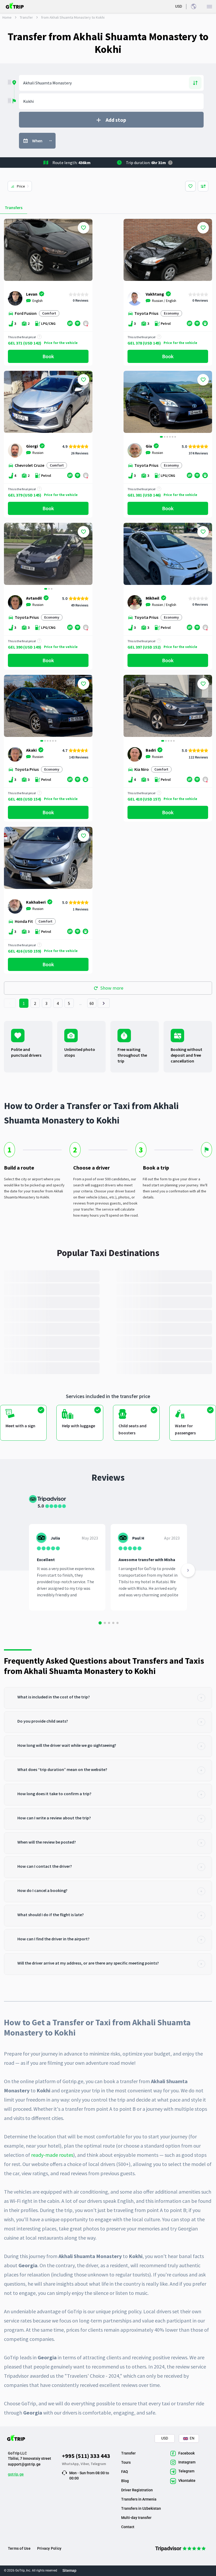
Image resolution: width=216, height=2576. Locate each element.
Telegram (98, 2464)
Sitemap (69, 2570)
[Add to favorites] (84, 228)
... (81, 1003)
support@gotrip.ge (24, 2464)
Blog (125, 2481)
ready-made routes (52, 2155)
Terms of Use (19, 2548)
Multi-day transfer (136, 2518)
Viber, (86, 2464)
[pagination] (10, 1003)
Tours (126, 2462)
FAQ (125, 2472)
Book (48, 356)
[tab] (108, 1698)
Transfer (26, 17)
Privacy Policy (49, 2548)
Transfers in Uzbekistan (141, 2508)
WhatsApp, (71, 2464)
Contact (128, 2527)
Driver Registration (137, 2490)
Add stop (116, 120)
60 (92, 1003)
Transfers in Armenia (139, 2499)
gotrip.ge (16, 2474)
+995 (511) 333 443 (86, 2456)
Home (7, 17)
